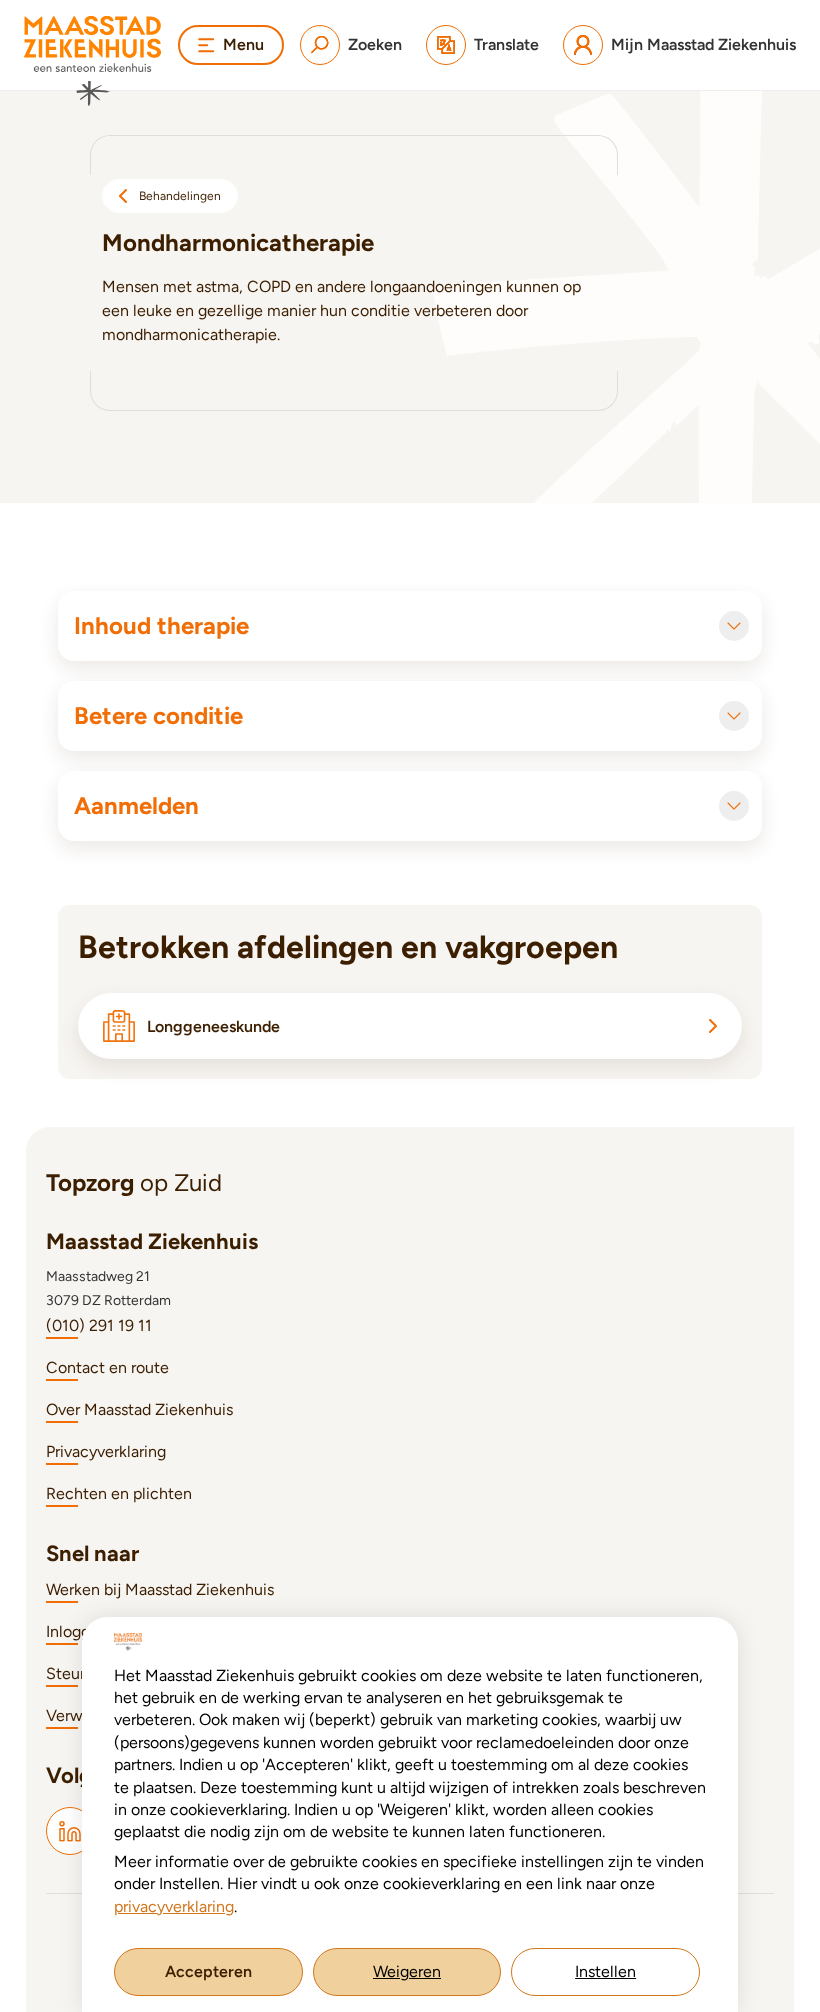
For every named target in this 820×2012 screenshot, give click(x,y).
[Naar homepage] (93, 61)
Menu (243, 44)
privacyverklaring (174, 1906)
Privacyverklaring (106, 1451)
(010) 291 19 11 (99, 1325)
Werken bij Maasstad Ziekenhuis (160, 1589)
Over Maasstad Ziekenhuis (139, 1409)
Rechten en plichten (119, 1493)
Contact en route (107, 1367)
